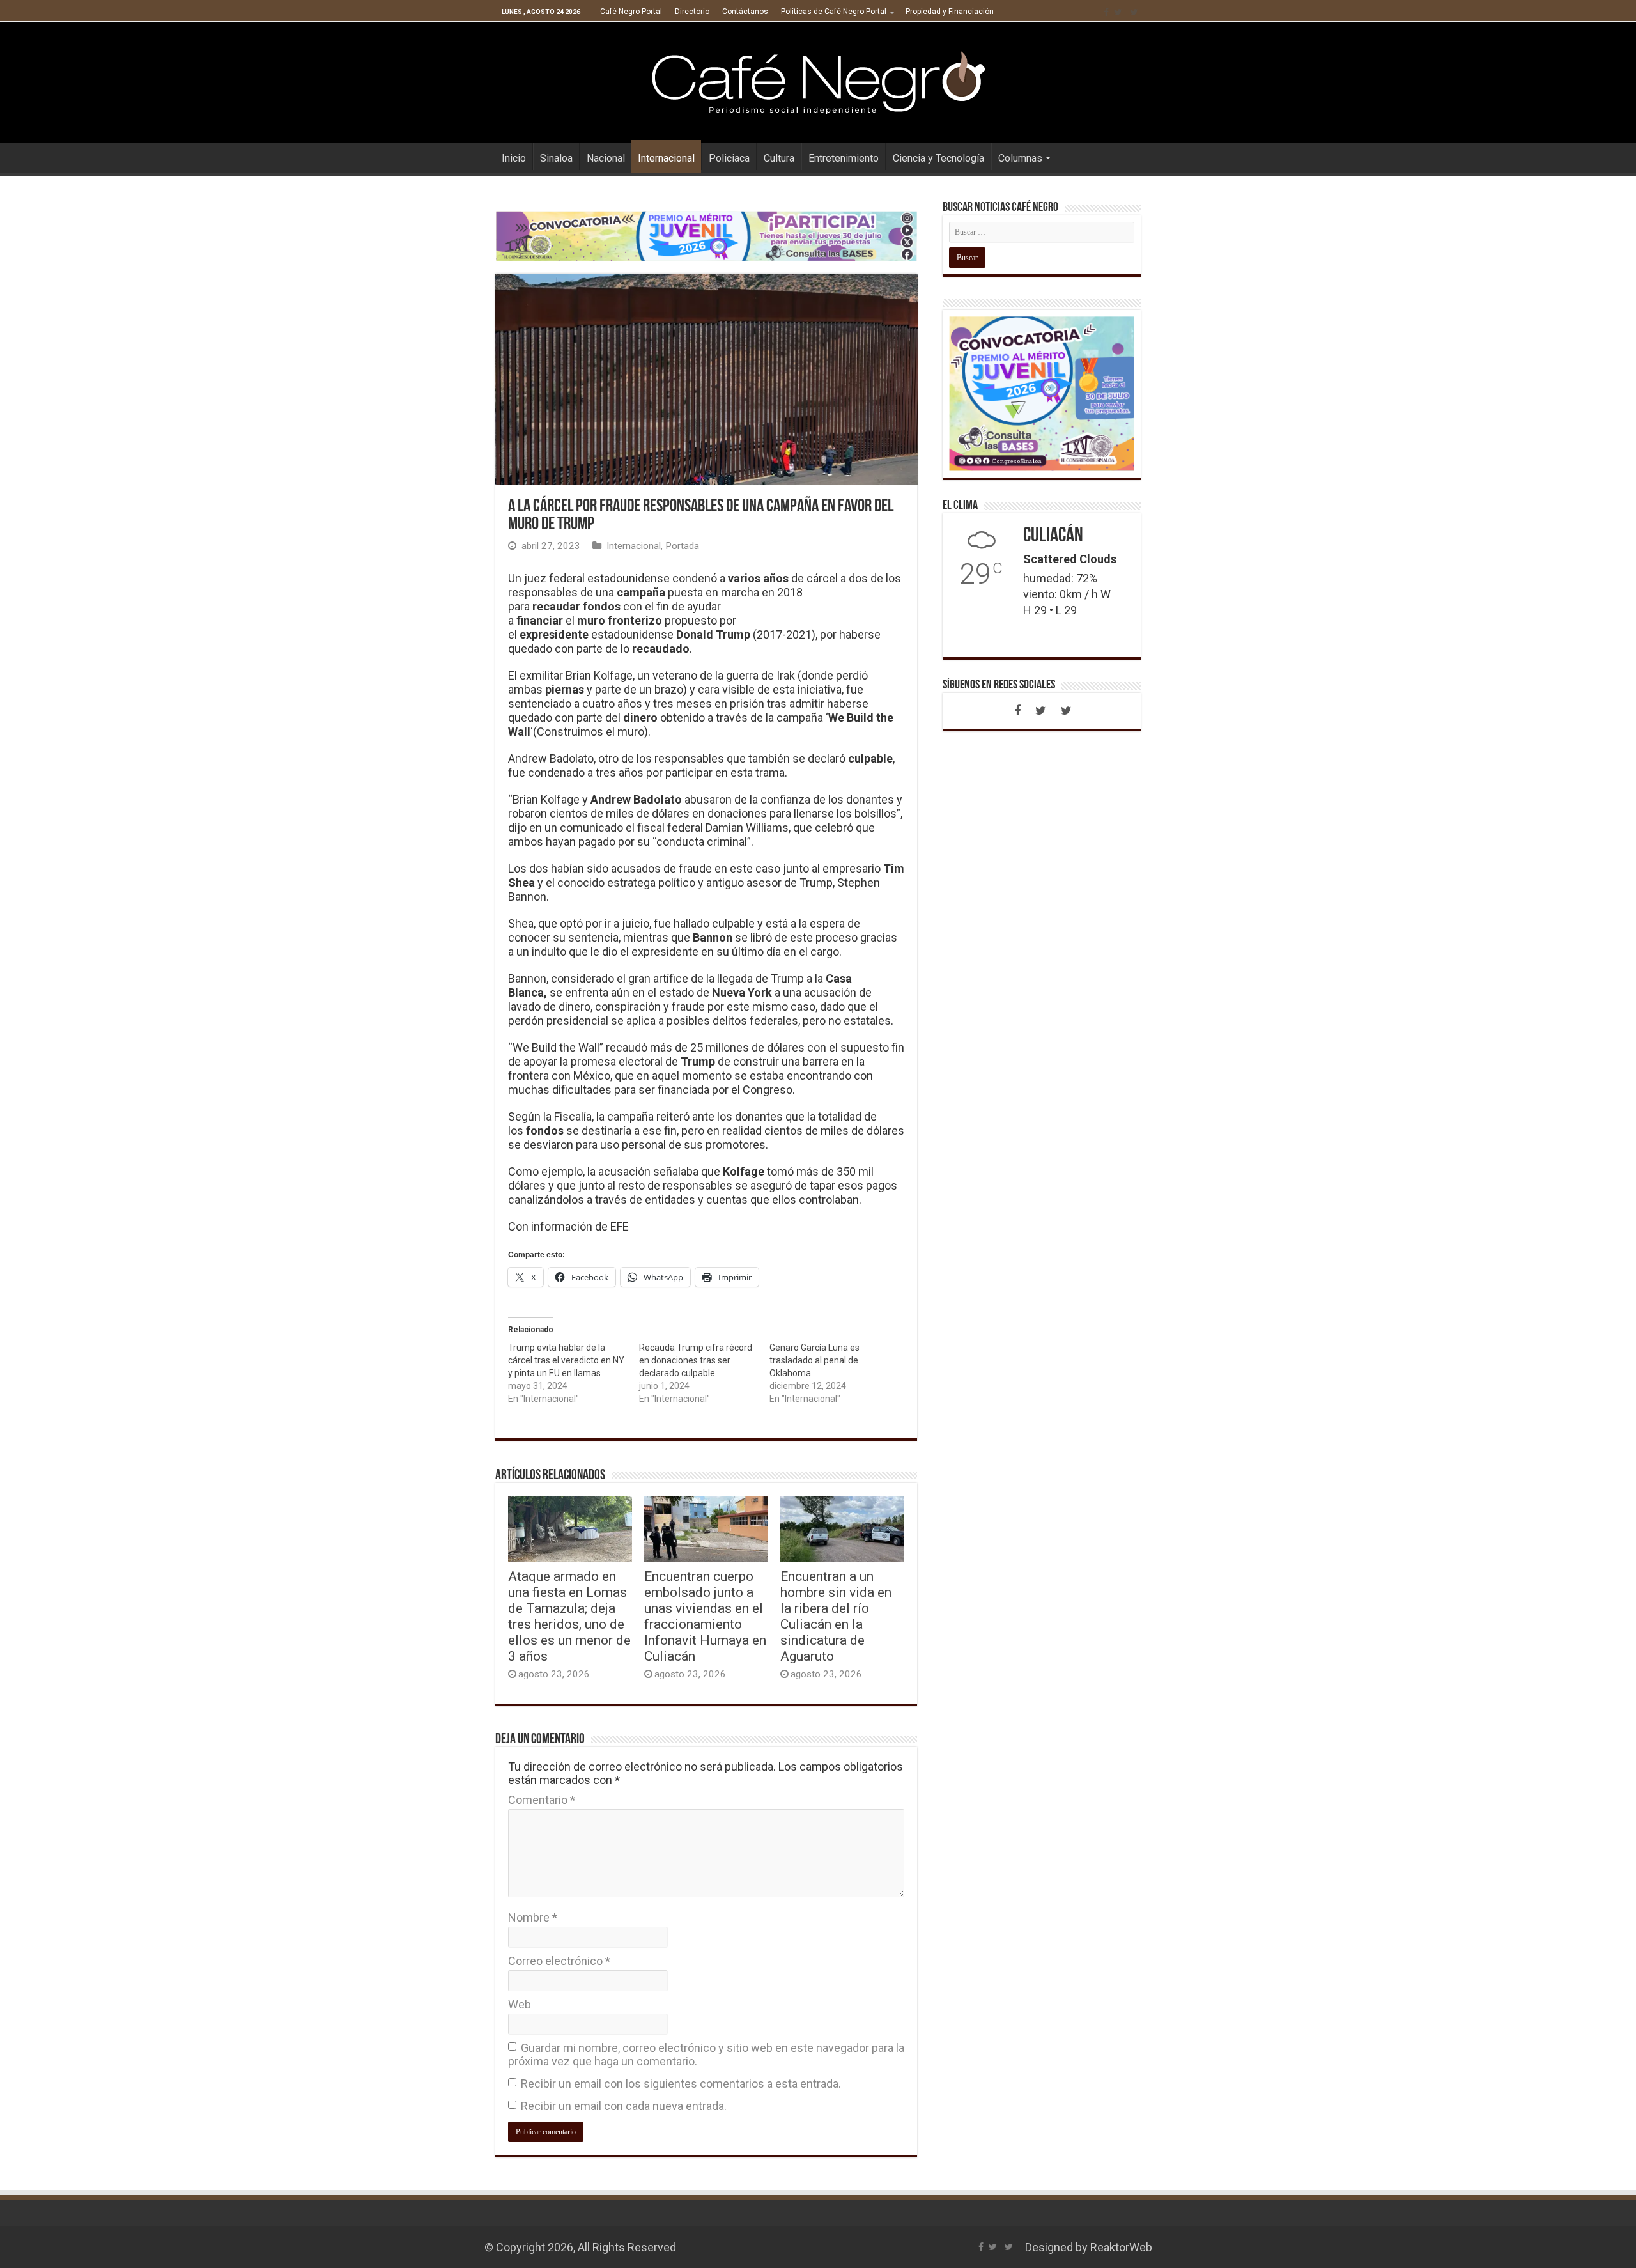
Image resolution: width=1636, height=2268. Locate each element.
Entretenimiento (844, 158)
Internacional (666, 158)
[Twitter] (1118, 12)
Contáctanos (745, 12)
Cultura (779, 158)
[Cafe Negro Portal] (818, 80)
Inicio (514, 158)
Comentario (542, 1800)
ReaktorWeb (1121, 2247)
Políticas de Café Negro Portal (834, 12)
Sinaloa (556, 158)
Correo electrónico (559, 1961)
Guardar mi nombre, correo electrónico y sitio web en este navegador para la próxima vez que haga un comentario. (706, 2054)
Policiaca (729, 158)
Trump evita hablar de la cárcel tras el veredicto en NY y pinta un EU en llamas (566, 1360)
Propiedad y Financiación (950, 12)
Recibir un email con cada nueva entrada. (624, 2106)
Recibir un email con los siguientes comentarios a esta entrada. (681, 2084)
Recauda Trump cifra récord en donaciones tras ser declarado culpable (696, 1360)
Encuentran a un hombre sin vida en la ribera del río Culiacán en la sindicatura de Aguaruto (836, 1616)
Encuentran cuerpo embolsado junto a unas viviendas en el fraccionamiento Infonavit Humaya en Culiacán (705, 1616)
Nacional (606, 158)
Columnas (1020, 158)
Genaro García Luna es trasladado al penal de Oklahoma (814, 1360)
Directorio (692, 12)
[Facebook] (1106, 12)
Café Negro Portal (631, 12)
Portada (682, 546)
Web (520, 2004)
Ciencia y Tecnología (938, 158)
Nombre (533, 1917)
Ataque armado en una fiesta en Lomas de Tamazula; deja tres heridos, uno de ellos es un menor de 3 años (569, 1616)
